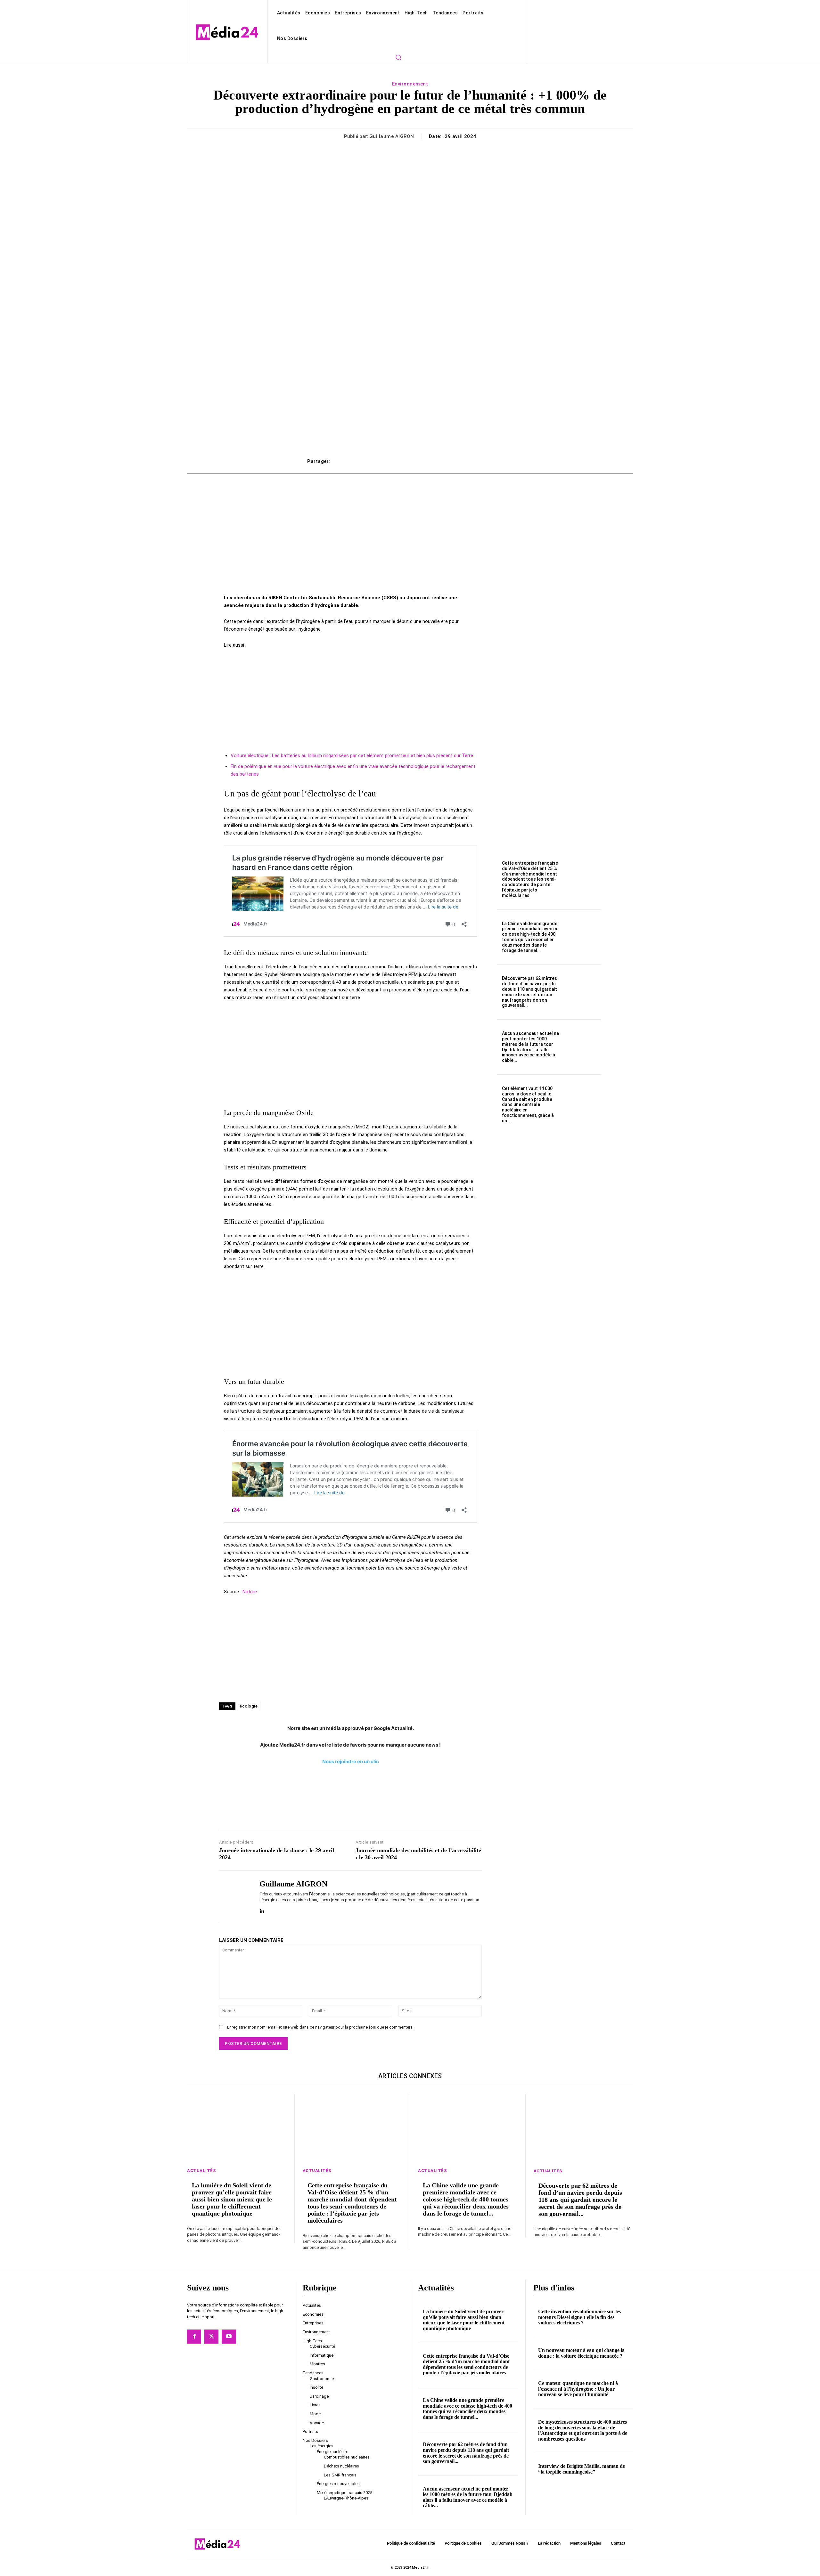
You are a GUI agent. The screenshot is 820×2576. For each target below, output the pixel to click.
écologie (249, 1706)
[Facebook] (194, 2337)
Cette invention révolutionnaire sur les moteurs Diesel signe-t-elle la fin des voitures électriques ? (579, 2317)
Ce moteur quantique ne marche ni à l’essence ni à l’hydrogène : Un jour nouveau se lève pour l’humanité (578, 2389)
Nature (250, 1592)
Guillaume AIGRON (392, 136)
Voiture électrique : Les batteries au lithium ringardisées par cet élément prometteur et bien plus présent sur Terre (352, 755)
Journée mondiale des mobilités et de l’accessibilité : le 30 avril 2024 (418, 1854)
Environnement (410, 84)
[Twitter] (211, 2337)
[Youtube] (229, 2337)
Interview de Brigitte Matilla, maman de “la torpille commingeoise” (582, 2469)
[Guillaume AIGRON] (234, 1896)
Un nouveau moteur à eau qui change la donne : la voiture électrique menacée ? (581, 2353)
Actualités (201, 2171)
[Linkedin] (262, 1910)
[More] (506, 461)
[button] (398, 57)
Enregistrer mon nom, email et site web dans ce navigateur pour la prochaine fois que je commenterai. (321, 2027)
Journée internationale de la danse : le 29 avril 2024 (277, 1854)
